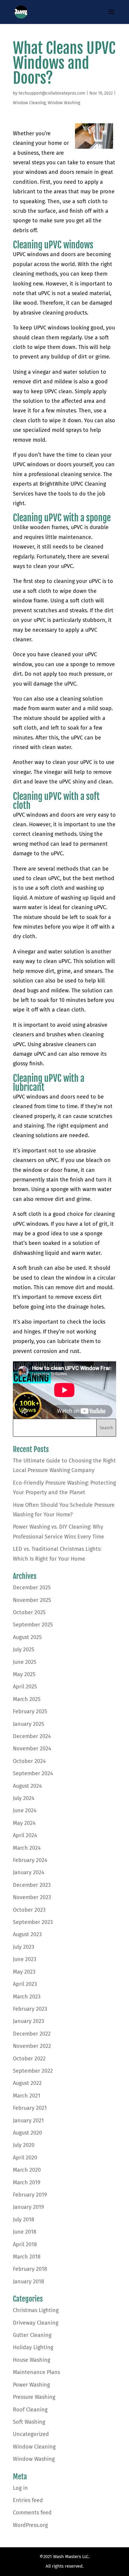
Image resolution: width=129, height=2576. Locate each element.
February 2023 (30, 2009)
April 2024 (25, 1835)
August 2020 (27, 2133)
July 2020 (24, 2145)
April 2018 (25, 2244)
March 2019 (27, 2182)
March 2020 (27, 2170)
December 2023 (32, 1885)
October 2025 (29, 1612)
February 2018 (30, 2269)
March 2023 (27, 1997)
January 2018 (28, 2282)
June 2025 (25, 1662)
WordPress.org (30, 2525)
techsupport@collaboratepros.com (52, 93)
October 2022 (29, 2059)
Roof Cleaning (30, 2410)
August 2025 (27, 1637)
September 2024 (33, 1773)
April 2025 (25, 1687)
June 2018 (25, 2232)
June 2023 (25, 1959)
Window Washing (64, 103)
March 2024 (27, 1848)
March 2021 (27, 2096)
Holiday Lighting (33, 2347)
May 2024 (24, 1823)
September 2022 (33, 2071)
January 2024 (29, 1872)
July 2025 (24, 1650)
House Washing (31, 2360)
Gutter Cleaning (32, 2335)
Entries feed (28, 2500)
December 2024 (32, 1736)
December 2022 (32, 2034)
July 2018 (24, 2220)
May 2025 (24, 1674)
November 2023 (32, 1897)
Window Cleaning (29, 103)
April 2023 (25, 1984)
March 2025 (27, 1699)
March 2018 (27, 2257)
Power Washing (31, 2385)
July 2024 (24, 1798)
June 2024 (25, 1811)
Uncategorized (31, 2434)
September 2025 (33, 1625)
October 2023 (29, 1910)
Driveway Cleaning (36, 2323)
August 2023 (27, 1934)
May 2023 (24, 1972)
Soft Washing (29, 2422)
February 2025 (30, 1711)
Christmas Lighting (36, 2310)
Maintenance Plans (36, 2372)
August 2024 (27, 1786)
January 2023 (28, 2021)
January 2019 (28, 2207)
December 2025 (32, 1588)
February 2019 (30, 2195)
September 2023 (33, 1922)
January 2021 (28, 2121)
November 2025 (32, 1600)
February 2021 (30, 2108)
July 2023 (24, 1947)
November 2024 (32, 1749)
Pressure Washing (34, 2397)
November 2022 (32, 2046)
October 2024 (29, 1761)
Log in (20, 2488)
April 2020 (25, 2158)
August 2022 (27, 2083)
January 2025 (28, 1724)
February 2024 (30, 1860)
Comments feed (32, 2513)
